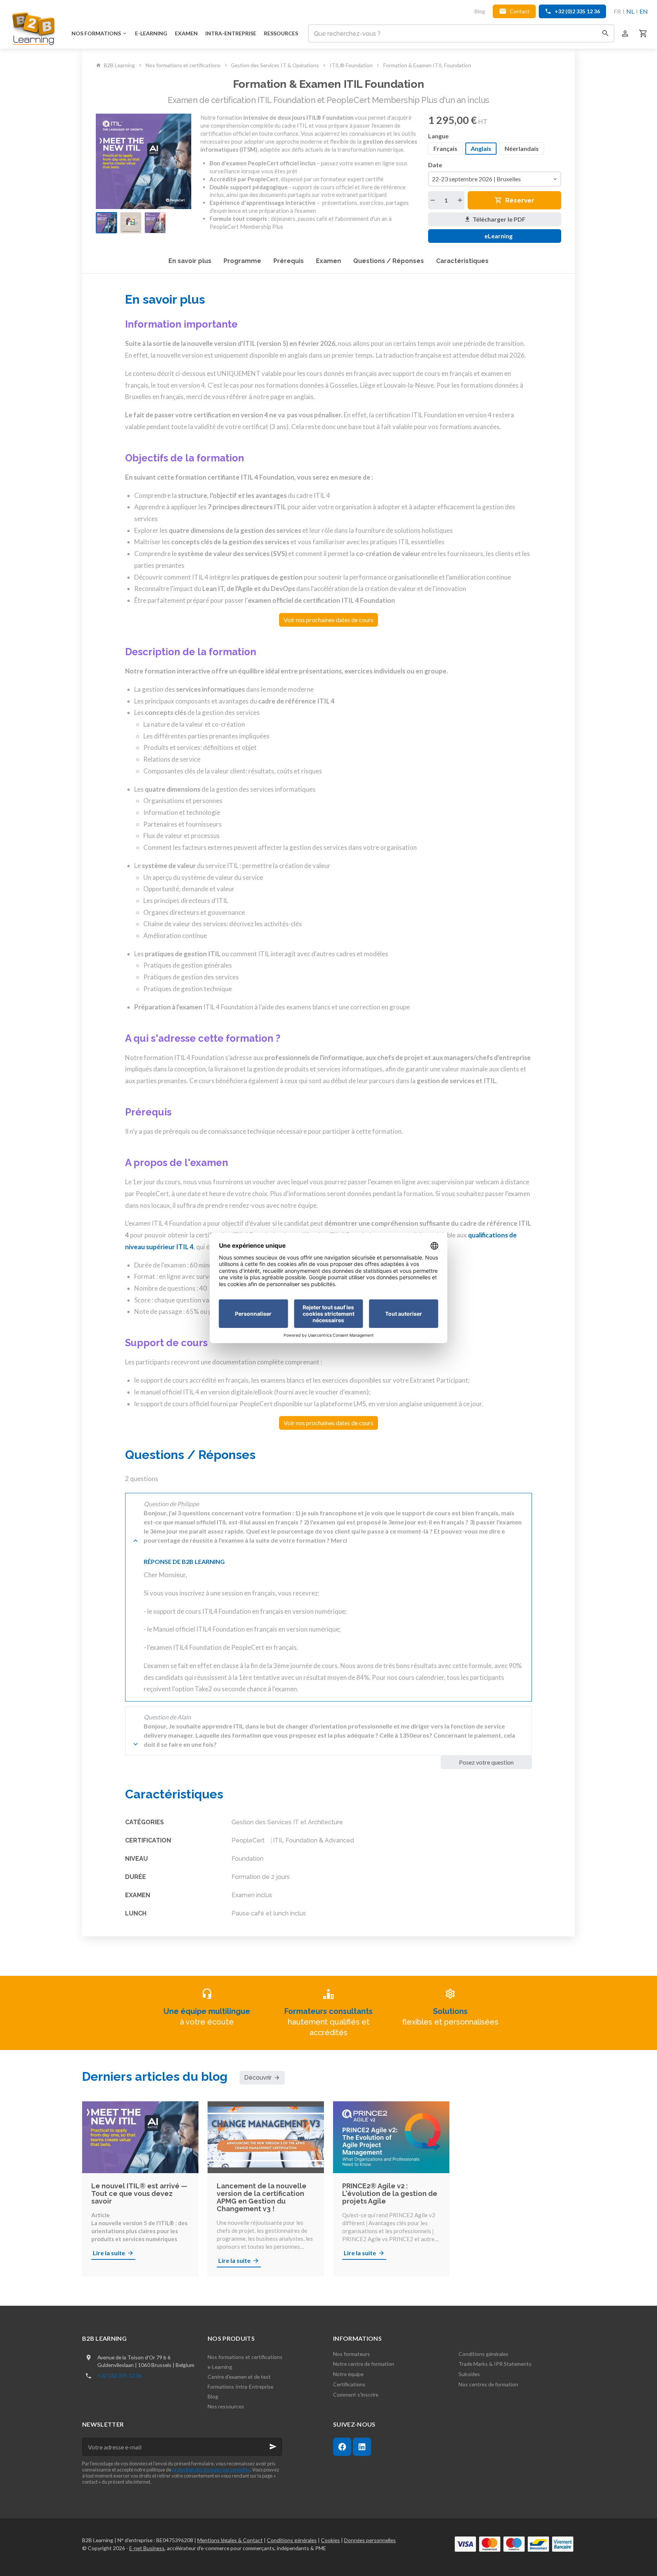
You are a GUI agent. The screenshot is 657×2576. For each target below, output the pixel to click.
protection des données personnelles (211, 2470)
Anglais (481, 148)
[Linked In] (362, 2447)
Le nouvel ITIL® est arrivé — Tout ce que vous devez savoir (139, 2194)
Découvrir (258, 2078)
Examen (328, 261)
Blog (213, 2396)
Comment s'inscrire (356, 2395)
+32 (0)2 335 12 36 (120, 2376)
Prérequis (289, 261)
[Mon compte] (625, 33)
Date (436, 165)
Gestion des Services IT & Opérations (275, 65)
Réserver (520, 200)
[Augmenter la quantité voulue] (460, 200)
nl (630, 11)
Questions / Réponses (389, 261)
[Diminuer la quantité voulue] (433, 200)
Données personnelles (370, 2540)
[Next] (181, 162)
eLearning (497, 236)
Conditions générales (483, 2354)
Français (445, 148)
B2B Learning (119, 65)
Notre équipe (348, 2374)
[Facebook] (342, 2447)
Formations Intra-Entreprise (240, 2387)
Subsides (469, 2374)
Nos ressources (226, 2406)
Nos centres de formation (488, 2384)
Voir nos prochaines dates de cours (328, 620)
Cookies (330, 2540)
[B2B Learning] (34, 28)
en (644, 11)
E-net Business (147, 2548)
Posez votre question (486, 1762)
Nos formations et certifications (183, 65)
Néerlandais (522, 148)
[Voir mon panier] (643, 33)
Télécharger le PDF (499, 219)
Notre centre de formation (364, 2364)
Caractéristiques (462, 261)
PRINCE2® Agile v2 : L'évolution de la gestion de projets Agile (390, 2194)
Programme (242, 261)
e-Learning (220, 2367)
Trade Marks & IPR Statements (495, 2364)
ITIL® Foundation (351, 65)
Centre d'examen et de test (239, 2377)
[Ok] (273, 2447)
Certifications (349, 2384)
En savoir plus (190, 261)
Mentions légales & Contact (230, 2540)
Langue (439, 136)
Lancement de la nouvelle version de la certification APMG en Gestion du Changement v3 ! (262, 2197)
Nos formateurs (352, 2354)
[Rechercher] (605, 33)
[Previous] (106, 162)
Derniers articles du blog (155, 2076)
